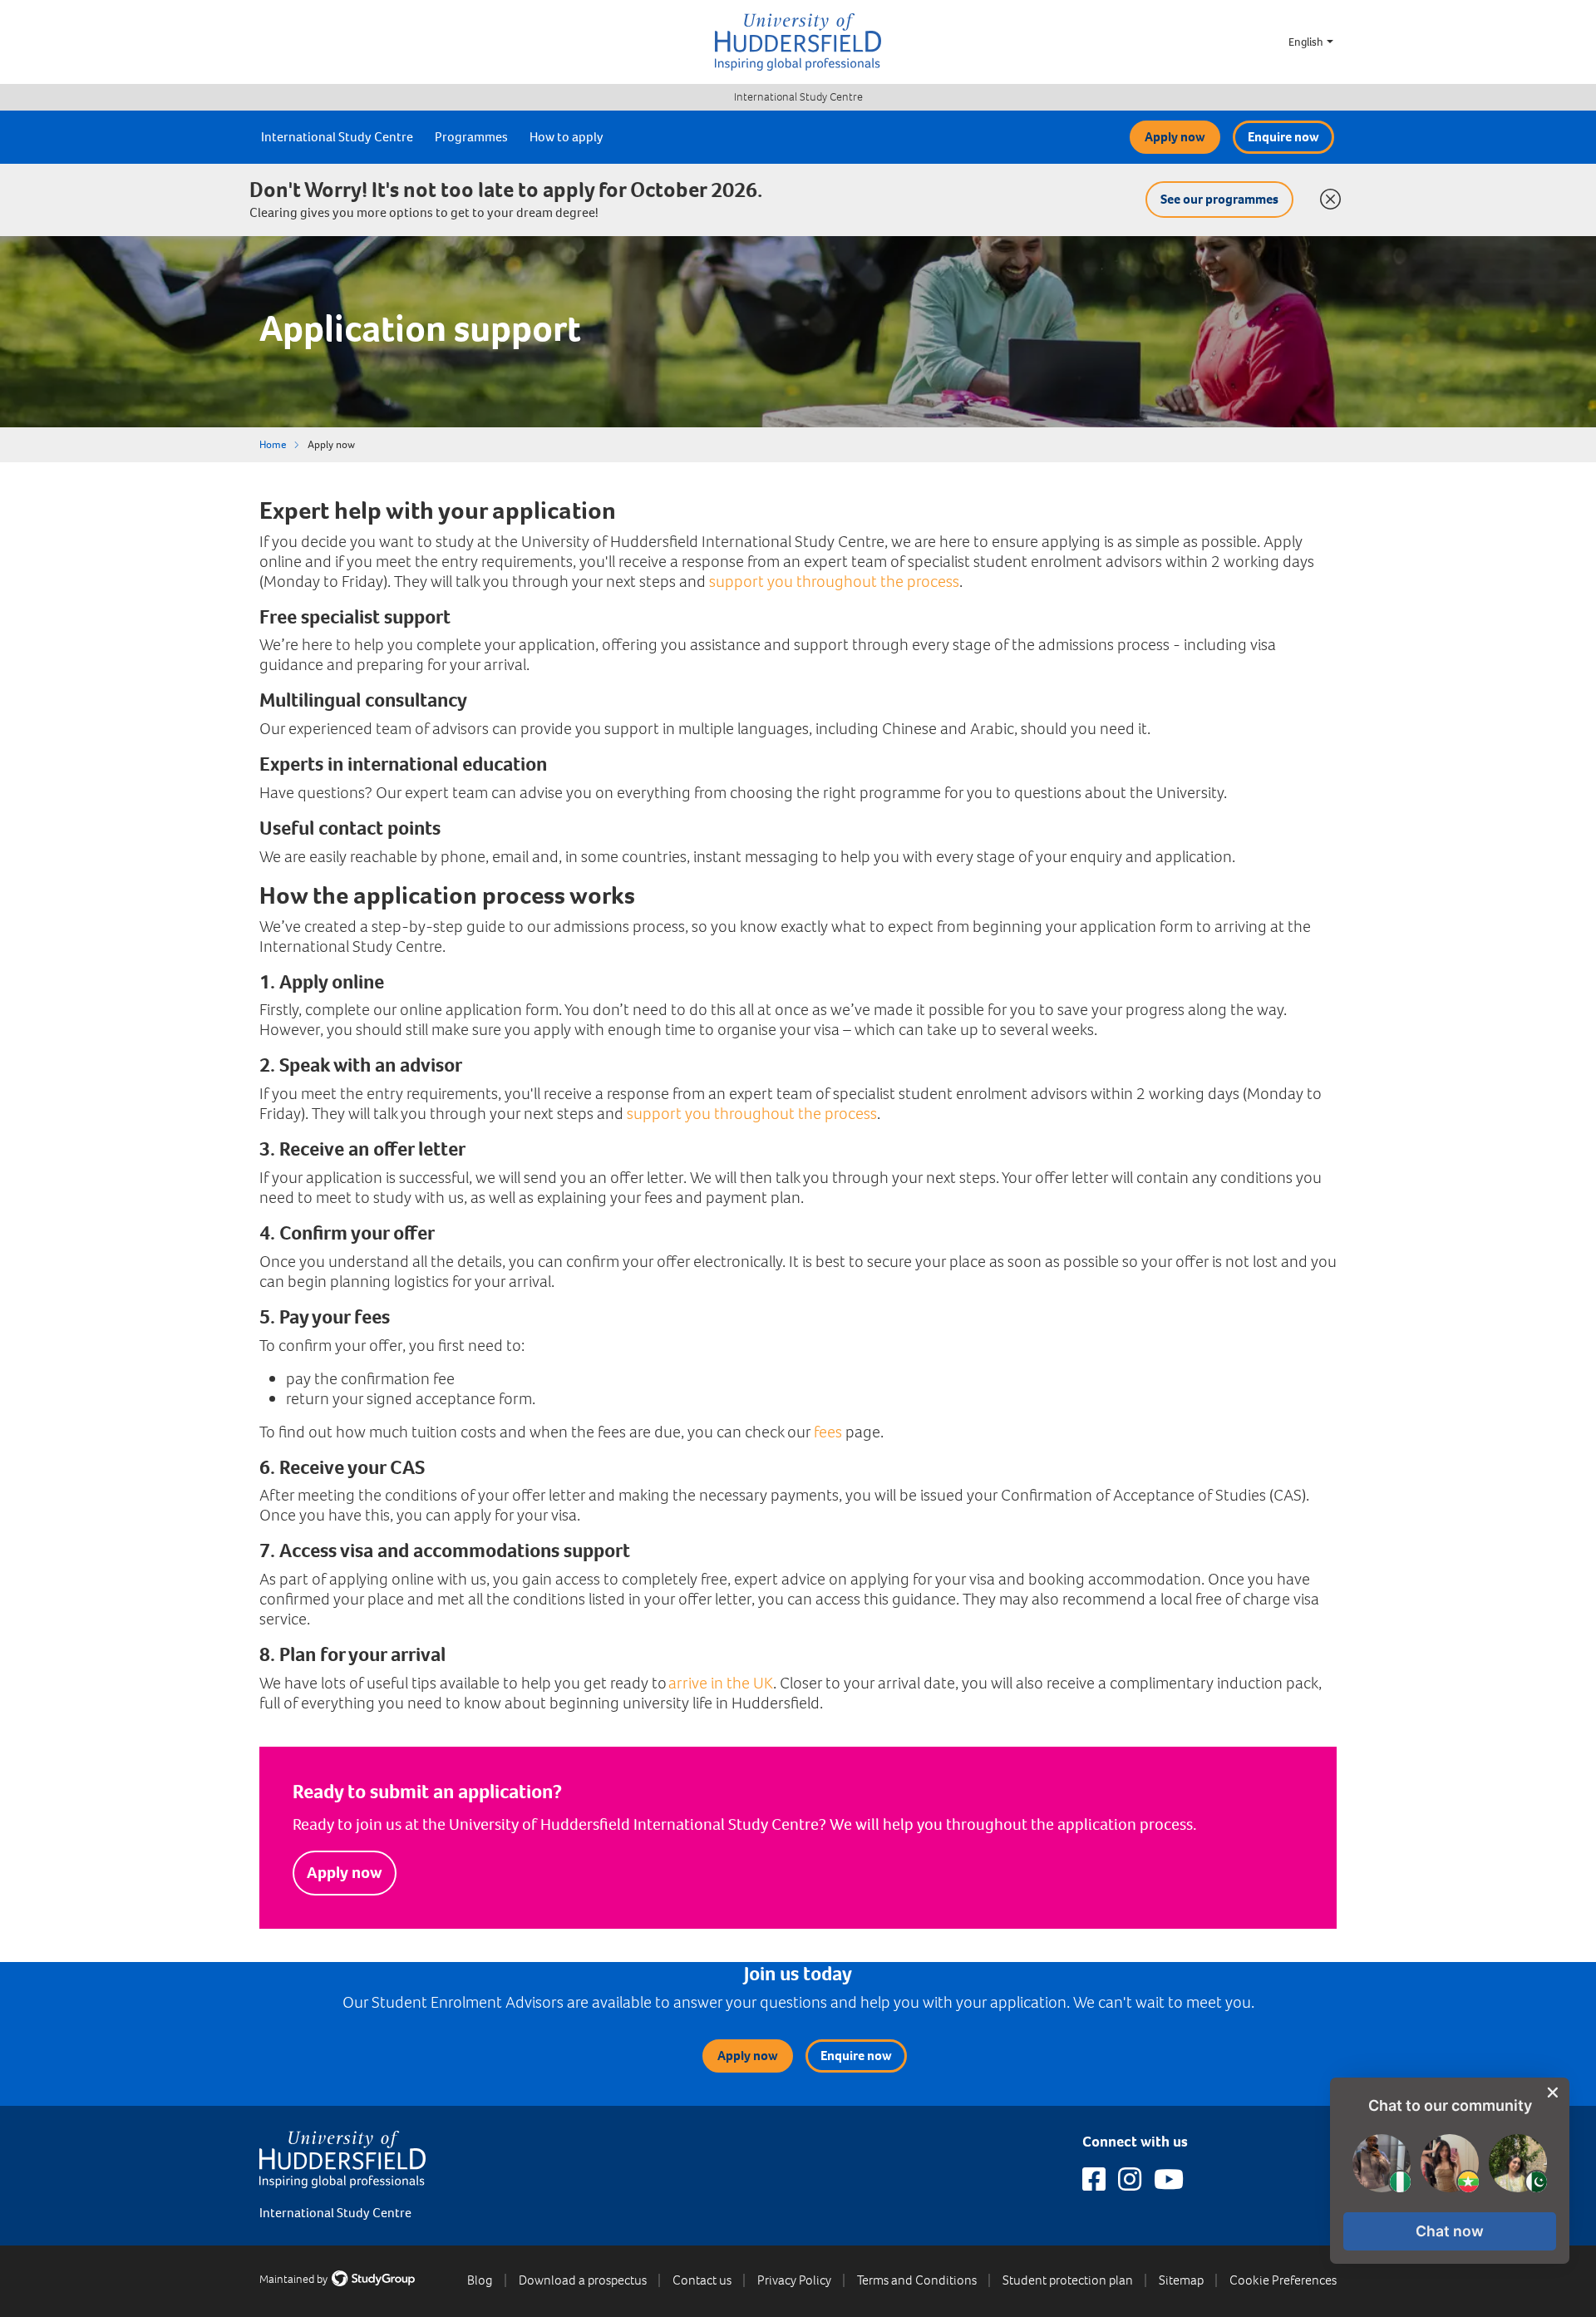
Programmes (471, 137)
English (1306, 42)
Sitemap (1181, 2280)
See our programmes (1219, 199)
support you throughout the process (834, 582)
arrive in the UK (721, 1683)
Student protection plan (1068, 2280)
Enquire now (1283, 137)
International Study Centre (798, 97)
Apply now (1175, 137)
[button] (1450, 2231)
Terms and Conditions (917, 2280)
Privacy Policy (794, 2280)
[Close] (1327, 195)
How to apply (566, 137)
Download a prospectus (583, 2280)
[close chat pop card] (1553, 2093)
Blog (480, 2280)
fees (828, 1432)
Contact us (702, 2280)
